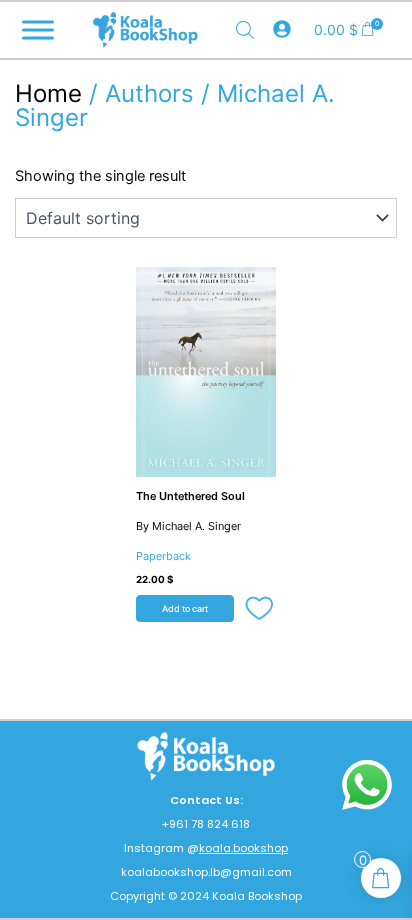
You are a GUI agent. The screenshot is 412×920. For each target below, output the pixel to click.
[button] (260, 610)
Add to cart (185, 608)
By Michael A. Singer (188, 526)
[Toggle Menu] (38, 29)
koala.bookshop (243, 848)
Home (48, 93)
